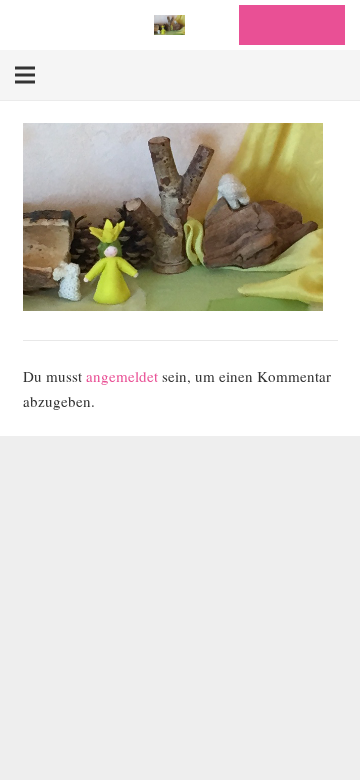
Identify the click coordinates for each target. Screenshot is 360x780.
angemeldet (122, 376)
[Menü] (25, 75)
